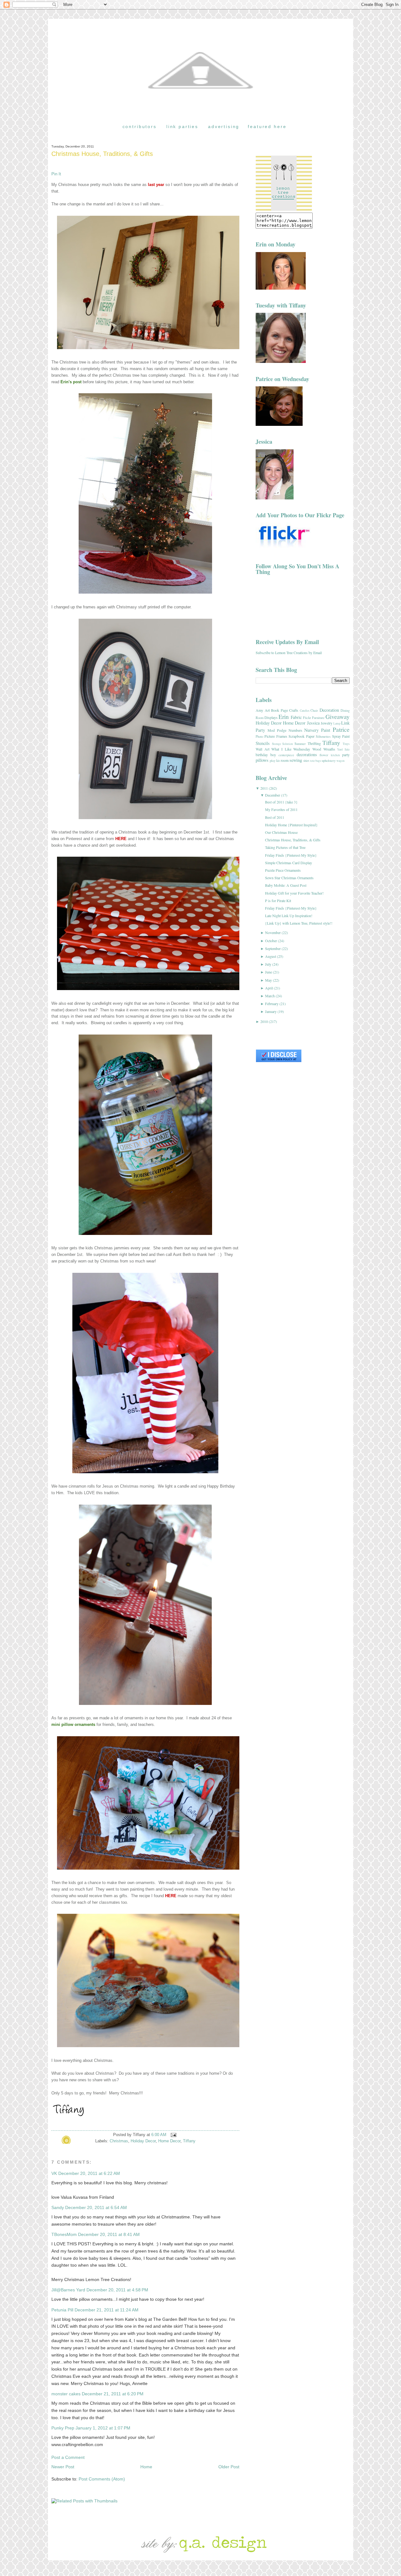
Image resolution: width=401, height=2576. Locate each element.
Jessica (313, 723)
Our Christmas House (281, 832)
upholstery (329, 761)
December (273, 795)
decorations (307, 754)
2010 (264, 1021)
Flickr (307, 718)
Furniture (318, 718)
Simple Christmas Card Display (289, 863)
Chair (314, 710)
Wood (317, 749)
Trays (346, 744)
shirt (306, 761)
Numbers (295, 730)
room (285, 760)
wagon (341, 761)
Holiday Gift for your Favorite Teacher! (294, 893)
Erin (284, 717)
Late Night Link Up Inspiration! (289, 916)
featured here (267, 126)
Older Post (229, 2467)
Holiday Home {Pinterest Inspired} (291, 825)
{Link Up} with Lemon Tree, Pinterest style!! (299, 923)
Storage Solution (283, 744)
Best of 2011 (275, 817)
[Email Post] (173, 2135)
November (273, 932)
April (269, 988)
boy (273, 755)
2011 (264, 788)
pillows (262, 760)
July (268, 964)
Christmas (119, 2141)
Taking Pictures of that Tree (285, 847)
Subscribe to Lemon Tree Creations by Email (289, 653)
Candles (305, 711)
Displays (271, 717)
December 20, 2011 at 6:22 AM (89, 2173)
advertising (224, 126)
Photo (259, 736)
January (271, 1011)
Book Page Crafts (285, 710)
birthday (262, 755)
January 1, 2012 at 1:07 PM (103, 2428)
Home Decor (169, 2141)
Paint (326, 730)
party (346, 755)
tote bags (316, 761)
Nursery (311, 730)
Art (267, 710)
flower (324, 755)
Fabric (296, 717)
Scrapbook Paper (301, 736)
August (271, 956)
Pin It (56, 174)
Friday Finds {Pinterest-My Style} (291, 855)
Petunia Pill (62, 2310)
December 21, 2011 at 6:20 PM (113, 2394)
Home (146, 2467)
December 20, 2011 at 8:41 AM (109, 2234)
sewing (296, 760)
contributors (140, 126)
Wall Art (263, 749)
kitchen (335, 755)
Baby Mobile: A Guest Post (286, 885)
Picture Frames (276, 736)
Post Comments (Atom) (102, 2479)
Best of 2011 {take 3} (281, 802)
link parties (182, 126)
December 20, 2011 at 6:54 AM (96, 2207)
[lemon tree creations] (284, 210)
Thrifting (314, 743)
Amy (259, 710)
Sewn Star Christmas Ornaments (289, 878)
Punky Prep (63, 2428)
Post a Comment (68, 2457)
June (268, 972)
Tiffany (189, 2141)
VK (54, 2173)
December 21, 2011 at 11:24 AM (107, 2310)
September (273, 948)
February (272, 1004)
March (270, 996)
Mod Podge (277, 730)
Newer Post (63, 2467)
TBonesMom (64, 2234)
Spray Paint (341, 736)
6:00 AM (159, 2135)
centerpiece (286, 755)
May (268, 980)
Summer (300, 744)
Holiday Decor (143, 2141)
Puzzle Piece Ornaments (283, 870)
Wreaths (329, 749)
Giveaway (338, 717)
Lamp (337, 723)
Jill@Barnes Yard (68, 2290)
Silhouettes (323, 736)
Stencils (263, 743)
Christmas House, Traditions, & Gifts (102, 154)
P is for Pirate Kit (278, 901)
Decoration (329, 710)
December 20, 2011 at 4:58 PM (117, 2290)
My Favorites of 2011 (281, 809)
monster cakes (66, 2394)
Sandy (58, 2207)
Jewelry (327, 723)
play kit (275, 761)
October (271, 941)
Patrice (341, 729)
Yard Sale (343, 749)
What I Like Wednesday (291, 749)
